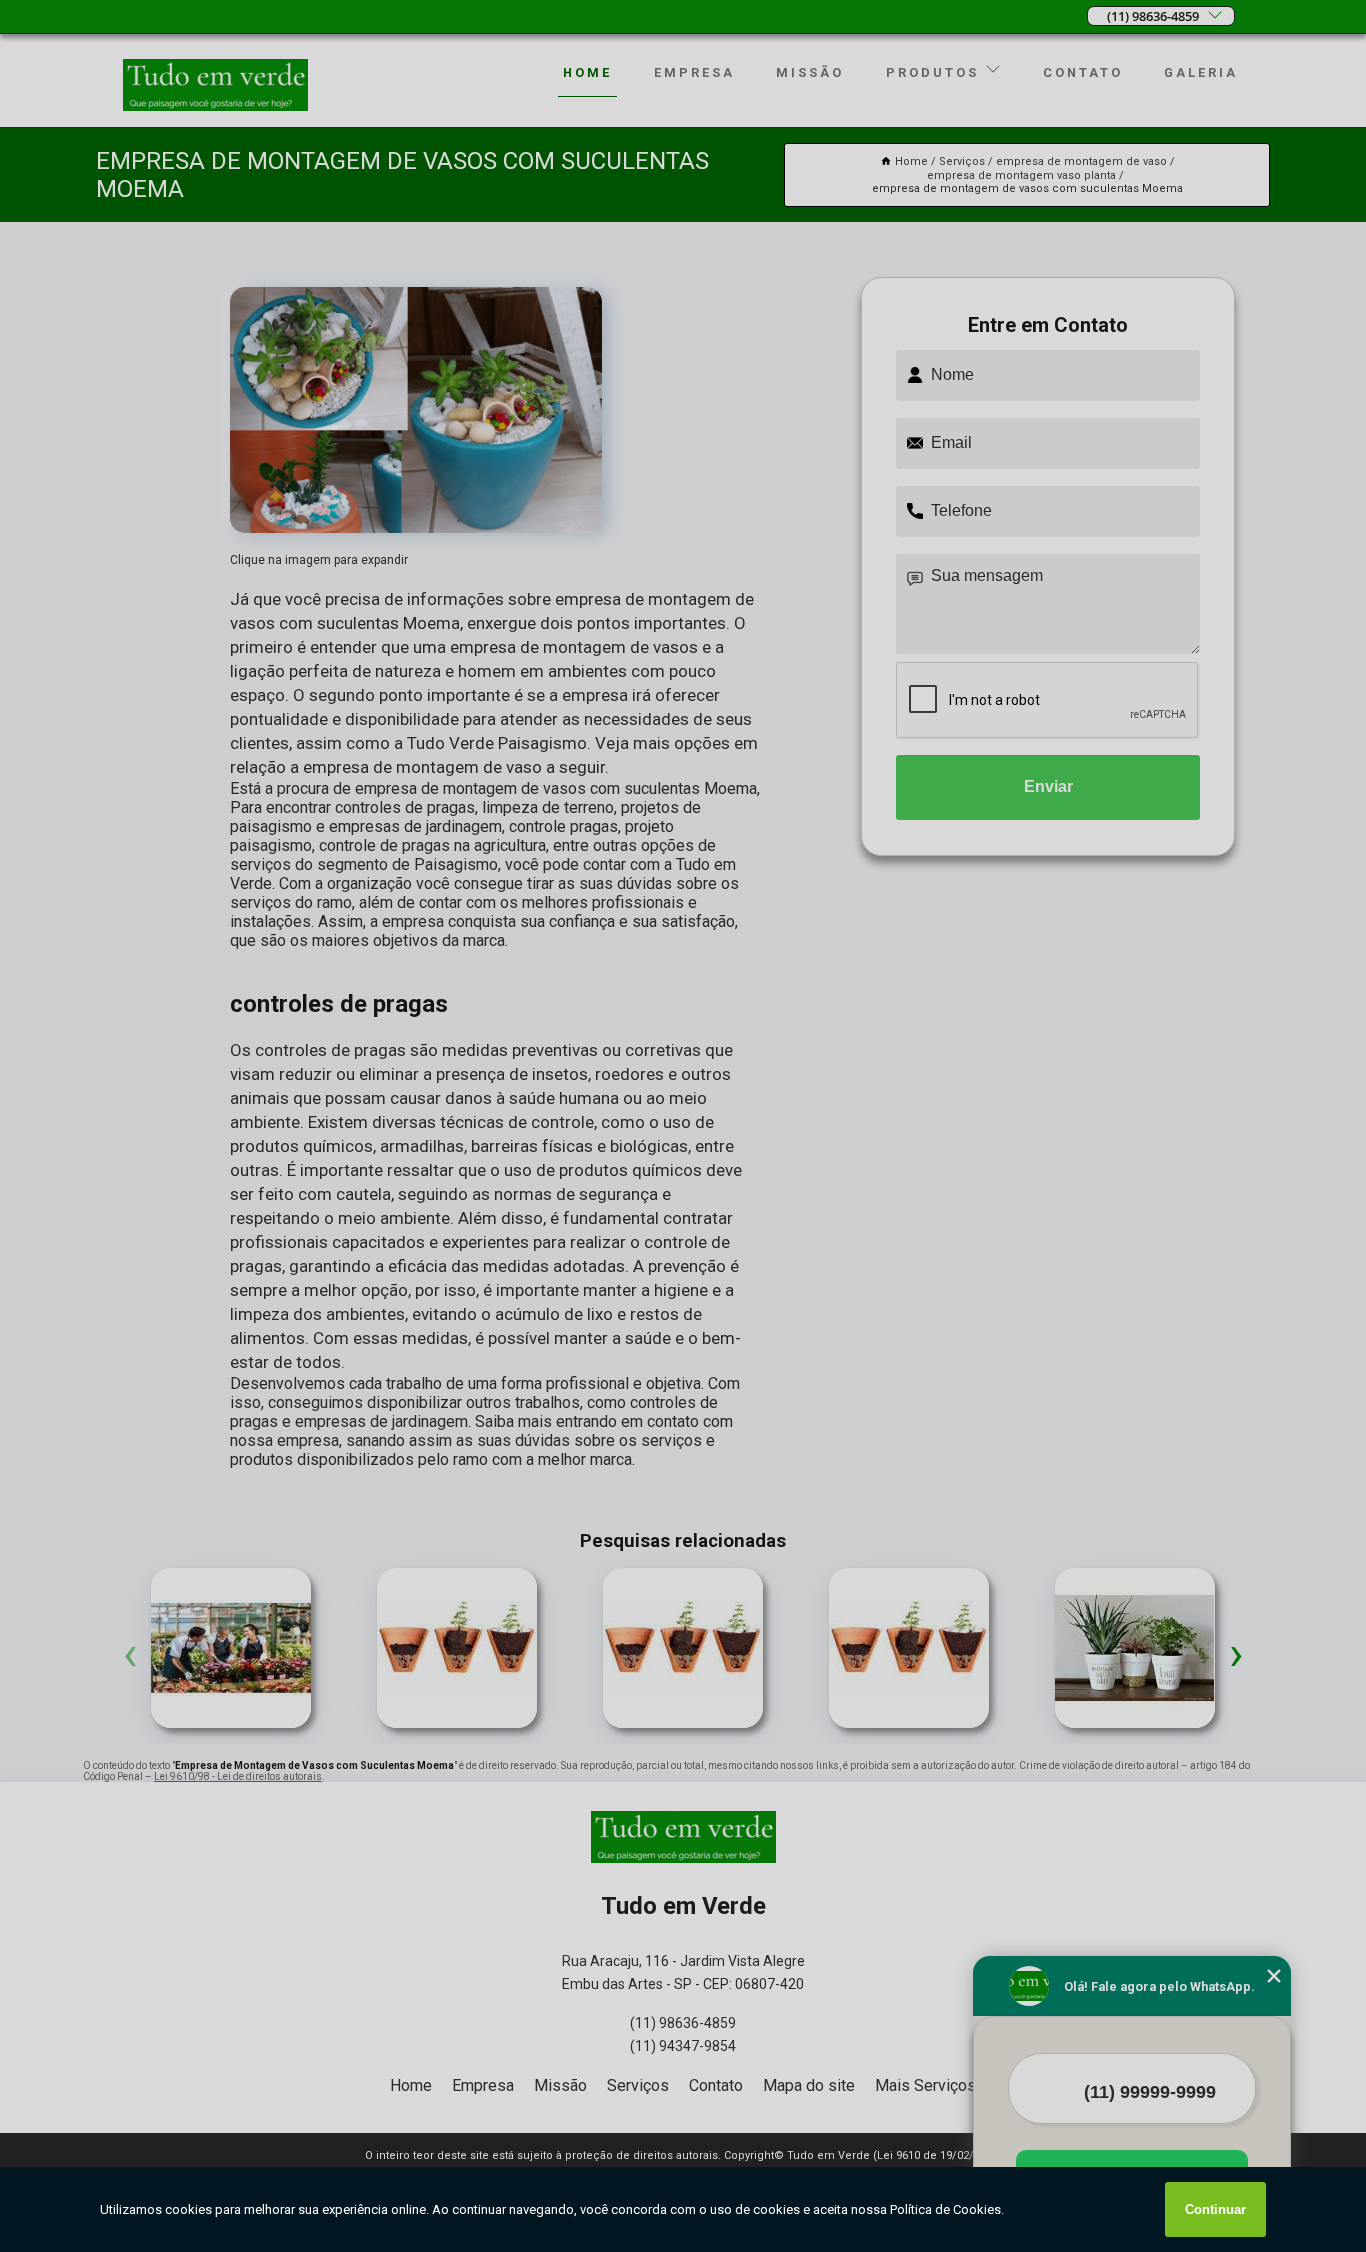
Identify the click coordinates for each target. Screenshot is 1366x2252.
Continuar (1215, 2209)
